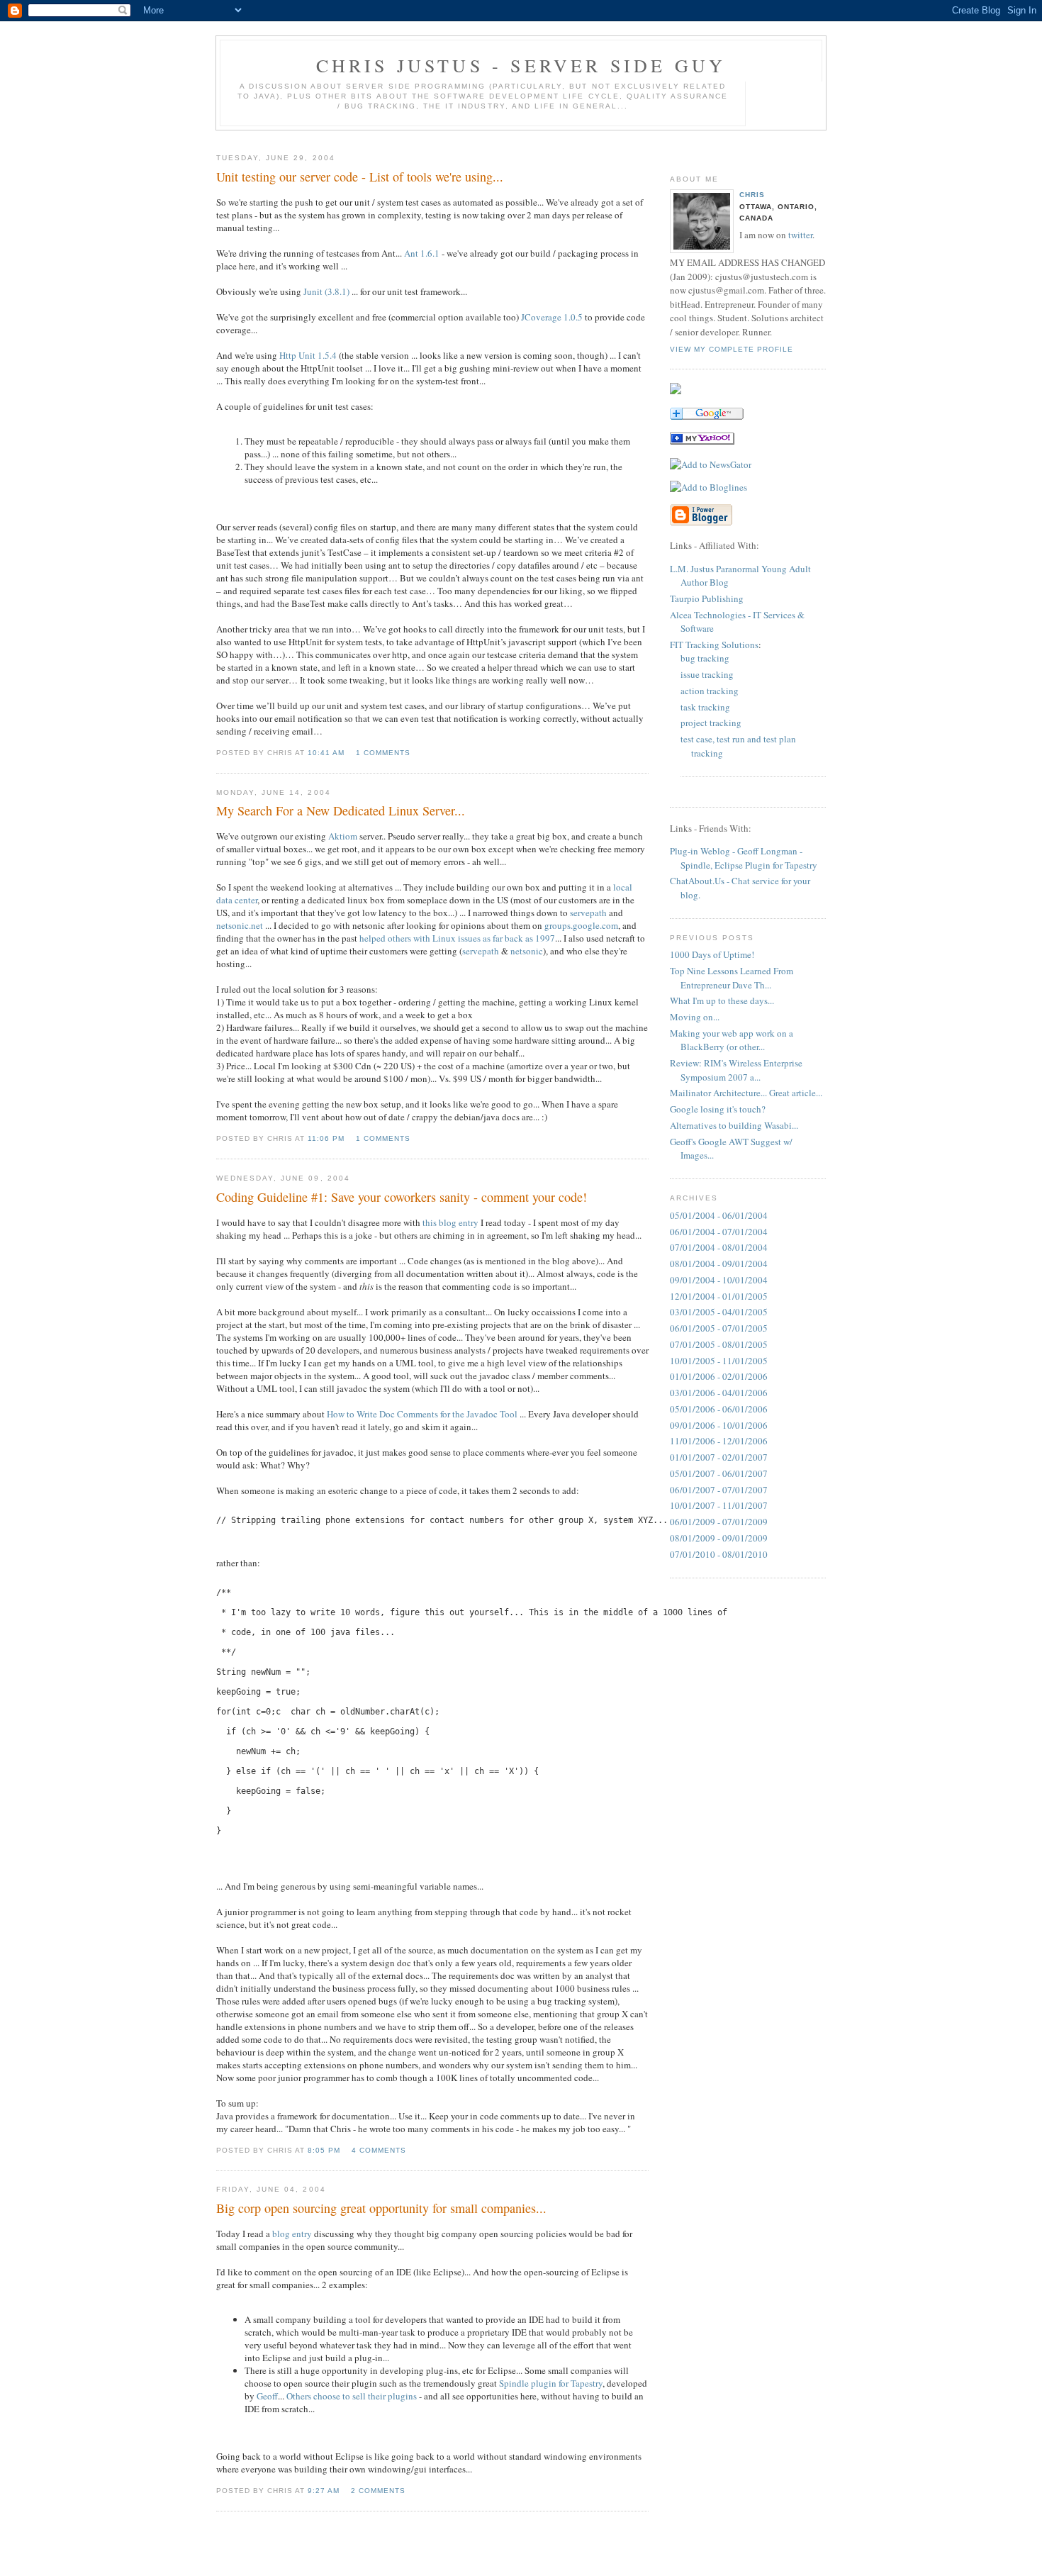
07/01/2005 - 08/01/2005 (719, 1344)
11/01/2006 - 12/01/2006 (719, 1441)
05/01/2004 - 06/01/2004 (719, 1215)
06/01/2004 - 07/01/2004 (719, 1232)
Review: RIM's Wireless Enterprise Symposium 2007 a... (736, 1070)
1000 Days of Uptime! (712, 954)
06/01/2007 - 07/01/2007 (719, 1490)
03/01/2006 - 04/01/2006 (719, 1393)
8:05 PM (324, 2150)
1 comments (383, 753)
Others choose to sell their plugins (352, 2396)
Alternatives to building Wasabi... (734, 1125)
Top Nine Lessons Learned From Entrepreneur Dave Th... (732, 978)
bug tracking (705, 658)
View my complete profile (732, 349)
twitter (800, 235)
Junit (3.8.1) (326, 291)
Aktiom (343, 836)
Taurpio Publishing (707, 598)
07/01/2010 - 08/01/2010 (719, 1554)
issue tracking (707, 674)
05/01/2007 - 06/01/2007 (719, 1473)
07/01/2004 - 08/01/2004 (719, 1247)
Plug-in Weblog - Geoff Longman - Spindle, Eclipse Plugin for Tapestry (744, 858)
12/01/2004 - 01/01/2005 (719, 1296)
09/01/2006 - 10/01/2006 (719, 1425)
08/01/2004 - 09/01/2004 (719, 1264)
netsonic (527, 951)
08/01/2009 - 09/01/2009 (719, 1538)
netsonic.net (240, 925)
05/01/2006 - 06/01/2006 (719, 1409)
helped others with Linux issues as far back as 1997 (457, 938)
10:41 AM (326, 753)
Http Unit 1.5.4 (308, 355)
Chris (752, 195)
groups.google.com (581, 925)
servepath (588, 913)
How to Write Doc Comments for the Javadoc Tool (422, 1414)
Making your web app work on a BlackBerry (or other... (732, 1040)
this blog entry (450, 1222)
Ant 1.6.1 (422, 253)
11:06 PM (326, 1138)
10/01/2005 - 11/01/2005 (719, 1361)
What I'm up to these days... (722, 1000)
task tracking (705, 707)
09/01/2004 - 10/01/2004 (719, 1280)
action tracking (710, 691)
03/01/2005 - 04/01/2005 (719, 1312)
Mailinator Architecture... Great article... (746, 1093)
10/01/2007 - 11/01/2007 (719, 1505)
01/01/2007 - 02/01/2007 (719, 1457)
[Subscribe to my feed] (676, 391)
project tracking (711, 723)
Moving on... (695, 1017)
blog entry (292, 2234)
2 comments (378, 2491)
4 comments (379, 2150)
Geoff (267, 2396)
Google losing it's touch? (718, 1109)
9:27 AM (324, 2491)
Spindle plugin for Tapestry (551, 2383)
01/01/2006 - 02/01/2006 (719, 1376)
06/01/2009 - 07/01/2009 (719, 1522)
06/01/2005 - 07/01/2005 (719, 1328)
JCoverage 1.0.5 (552, 317)
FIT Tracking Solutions (714, 645)
